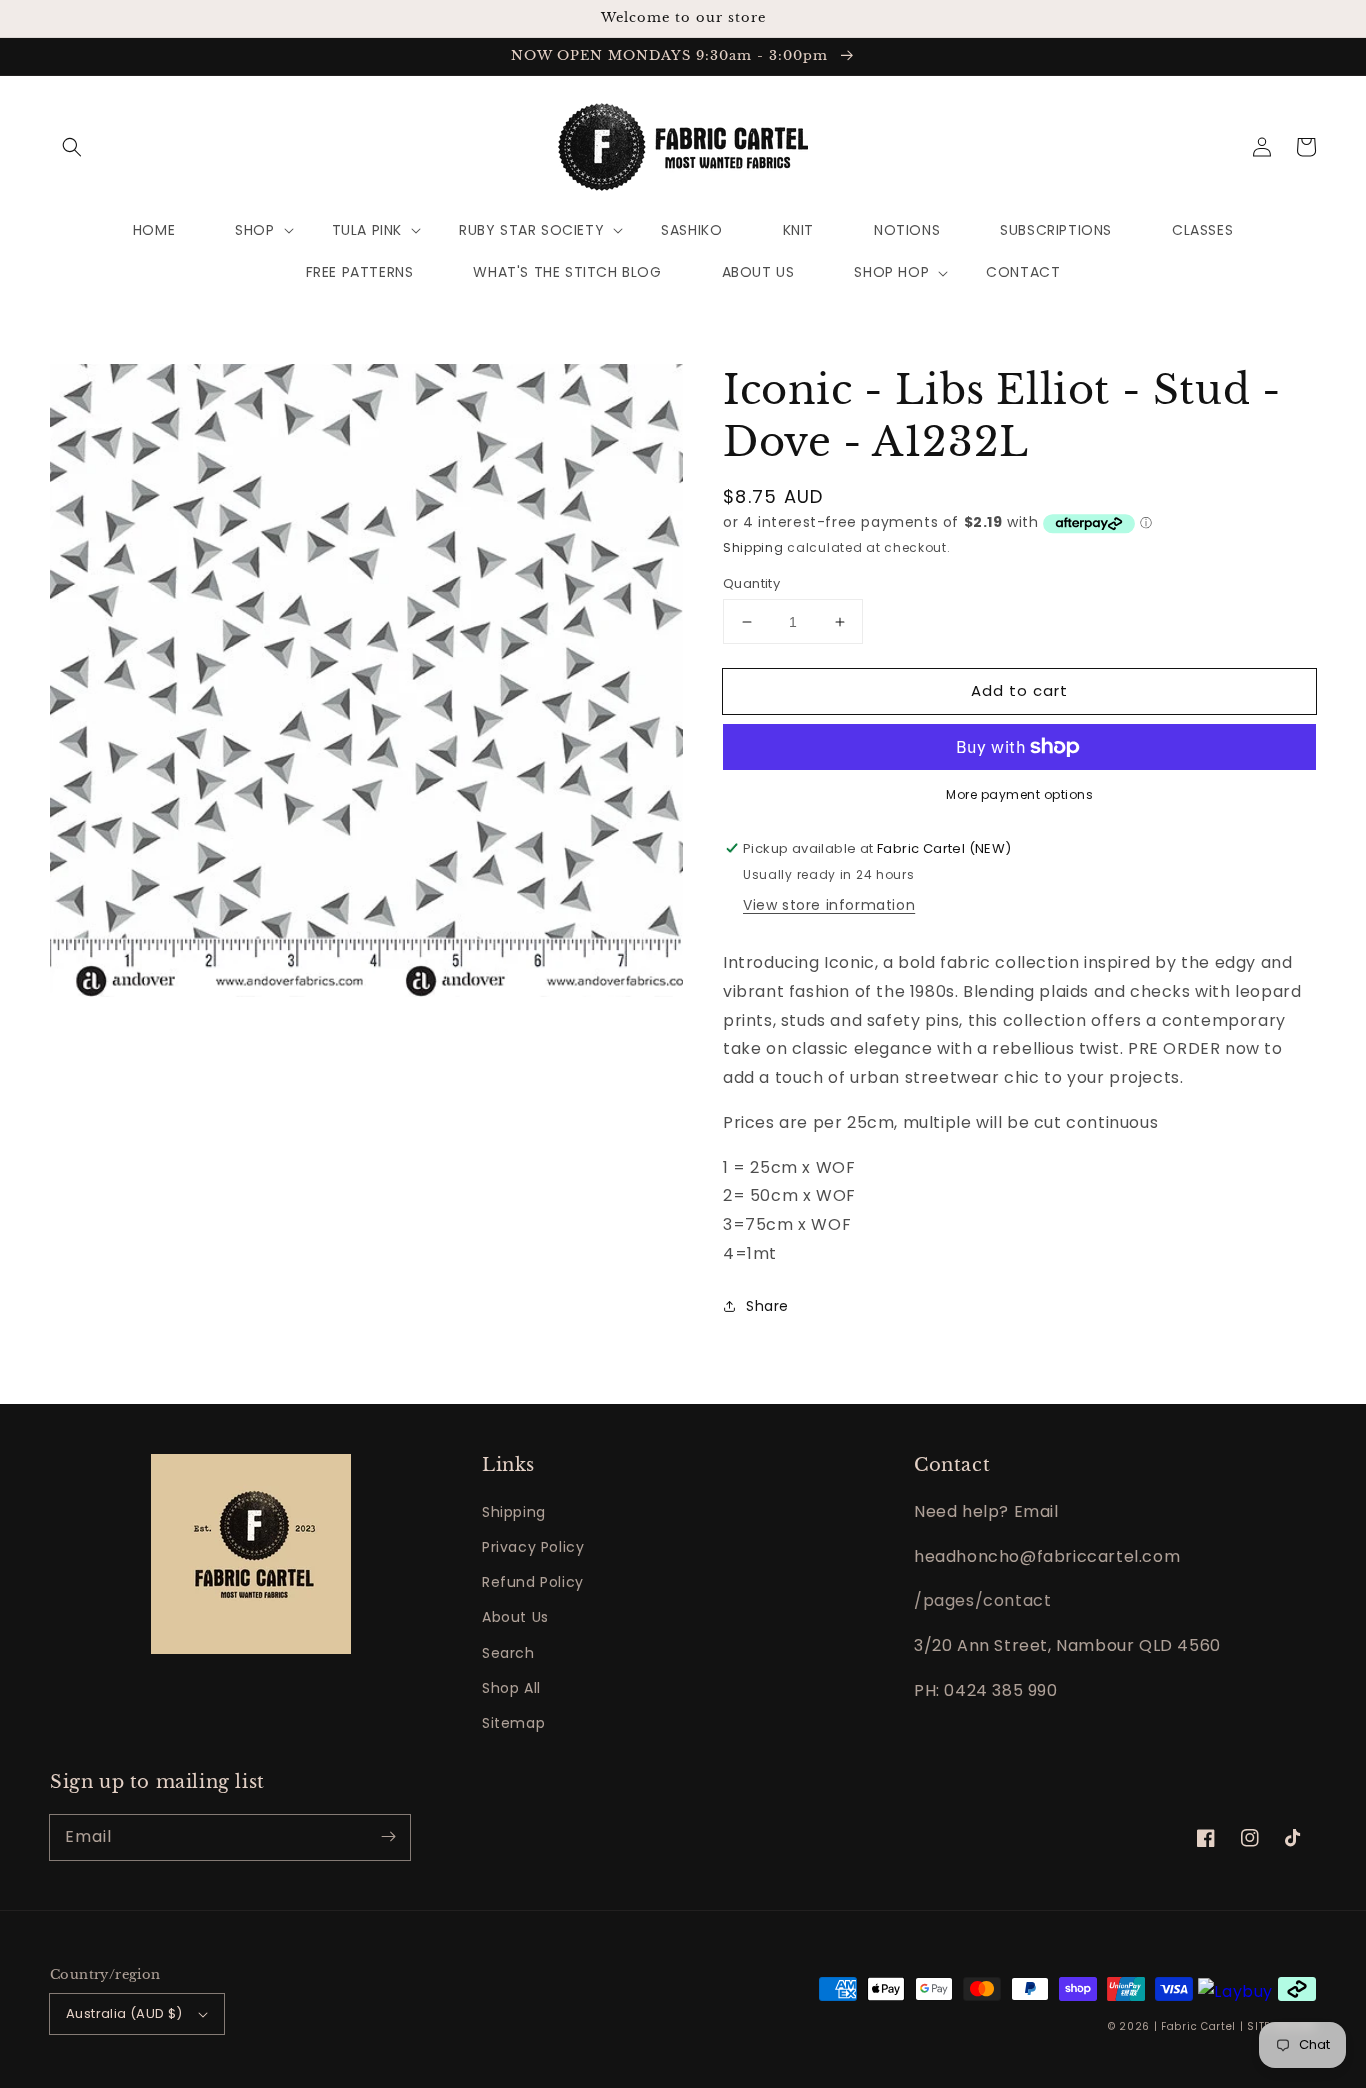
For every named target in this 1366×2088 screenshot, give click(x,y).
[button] (72, 147)
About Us (515, 1617)
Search (508, 1653)
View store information (829, 905)
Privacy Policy (533, 1547)
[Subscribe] (388, 1837)
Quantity (751, 583)
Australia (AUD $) (124, 2013)
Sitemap (513, 1723)
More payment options (1019, 794)
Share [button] (767, 1306)
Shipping (753, 547)
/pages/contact (982, 1600)
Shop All (511, 1688)
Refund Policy (533, 1582)
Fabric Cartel (1198, 2026)
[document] (366, 685)
